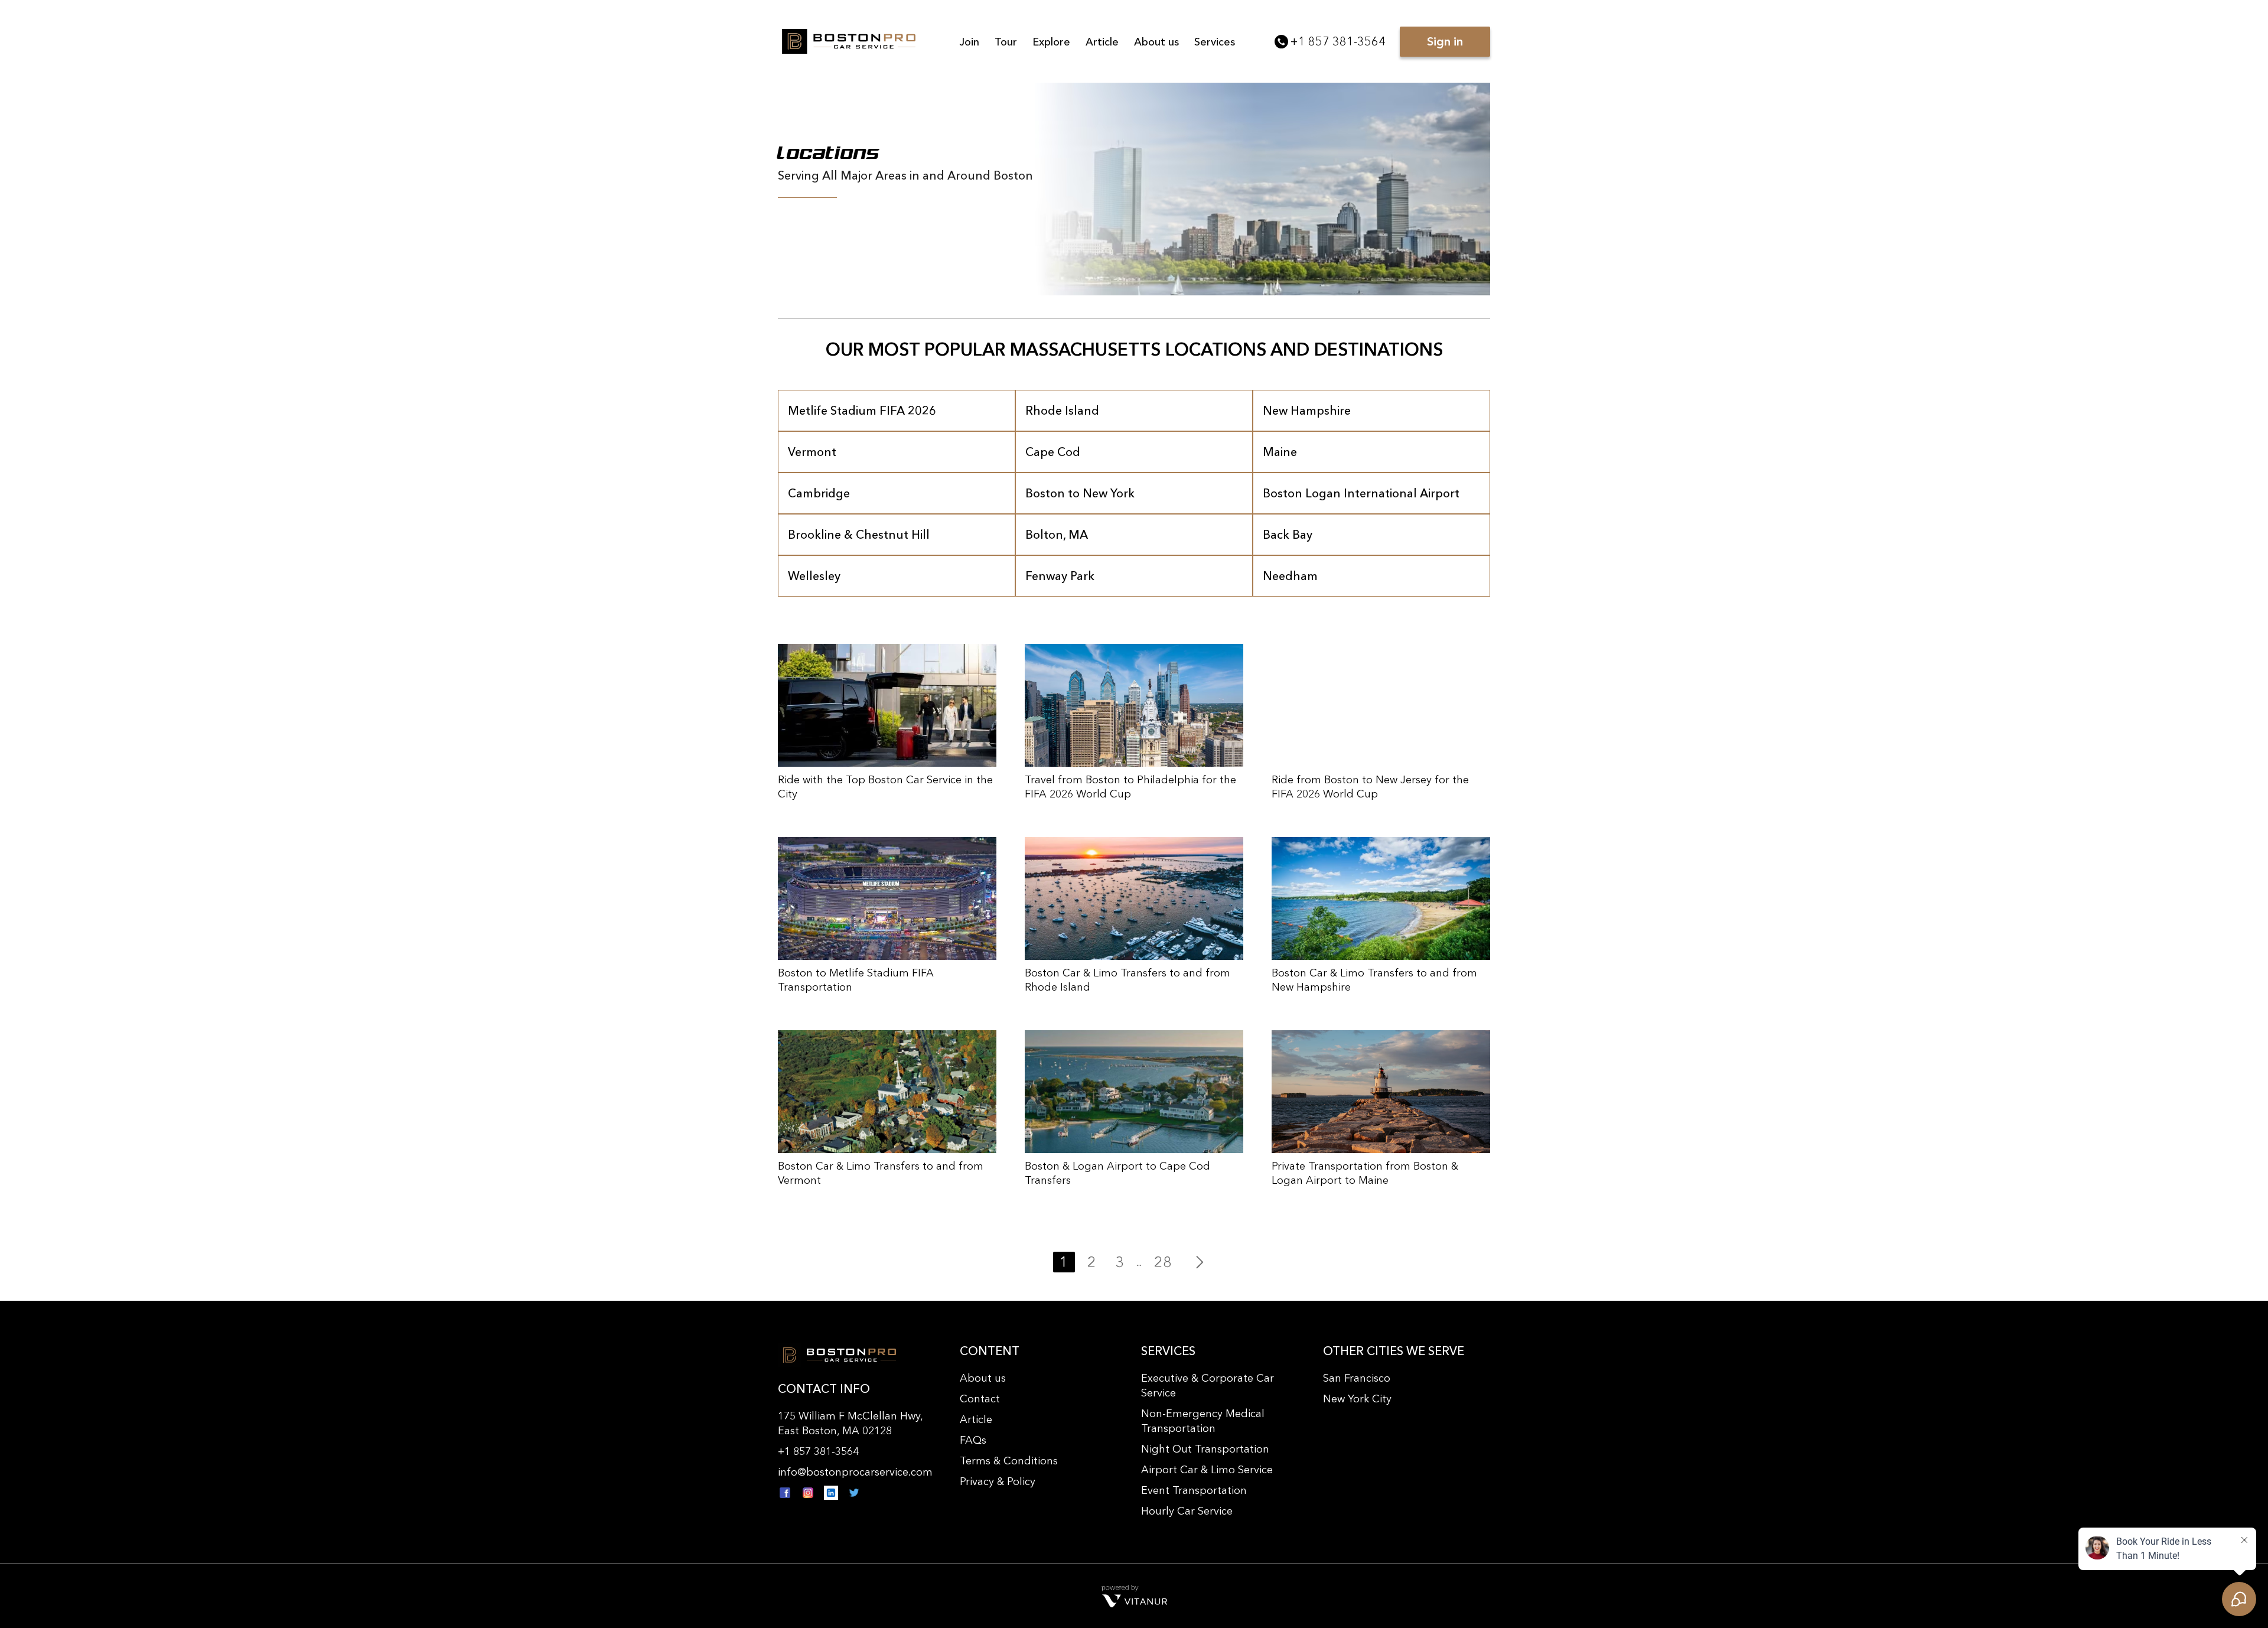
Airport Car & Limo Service (1207, 1470)
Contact (980, 1399)
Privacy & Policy (998, 1482)
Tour (1006, 42)
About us (1156, 42)
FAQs (973, 1440)
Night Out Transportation (1205, 1449)
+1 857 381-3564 (1338, 41)
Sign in (1445, 41)
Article (1102, 42)
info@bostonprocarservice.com (855, 1472)
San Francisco (1357, 1378)
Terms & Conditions (1009, 1461)
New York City (1357, 1399)
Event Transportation (1194, 1490)
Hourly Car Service (1187, 1511)
